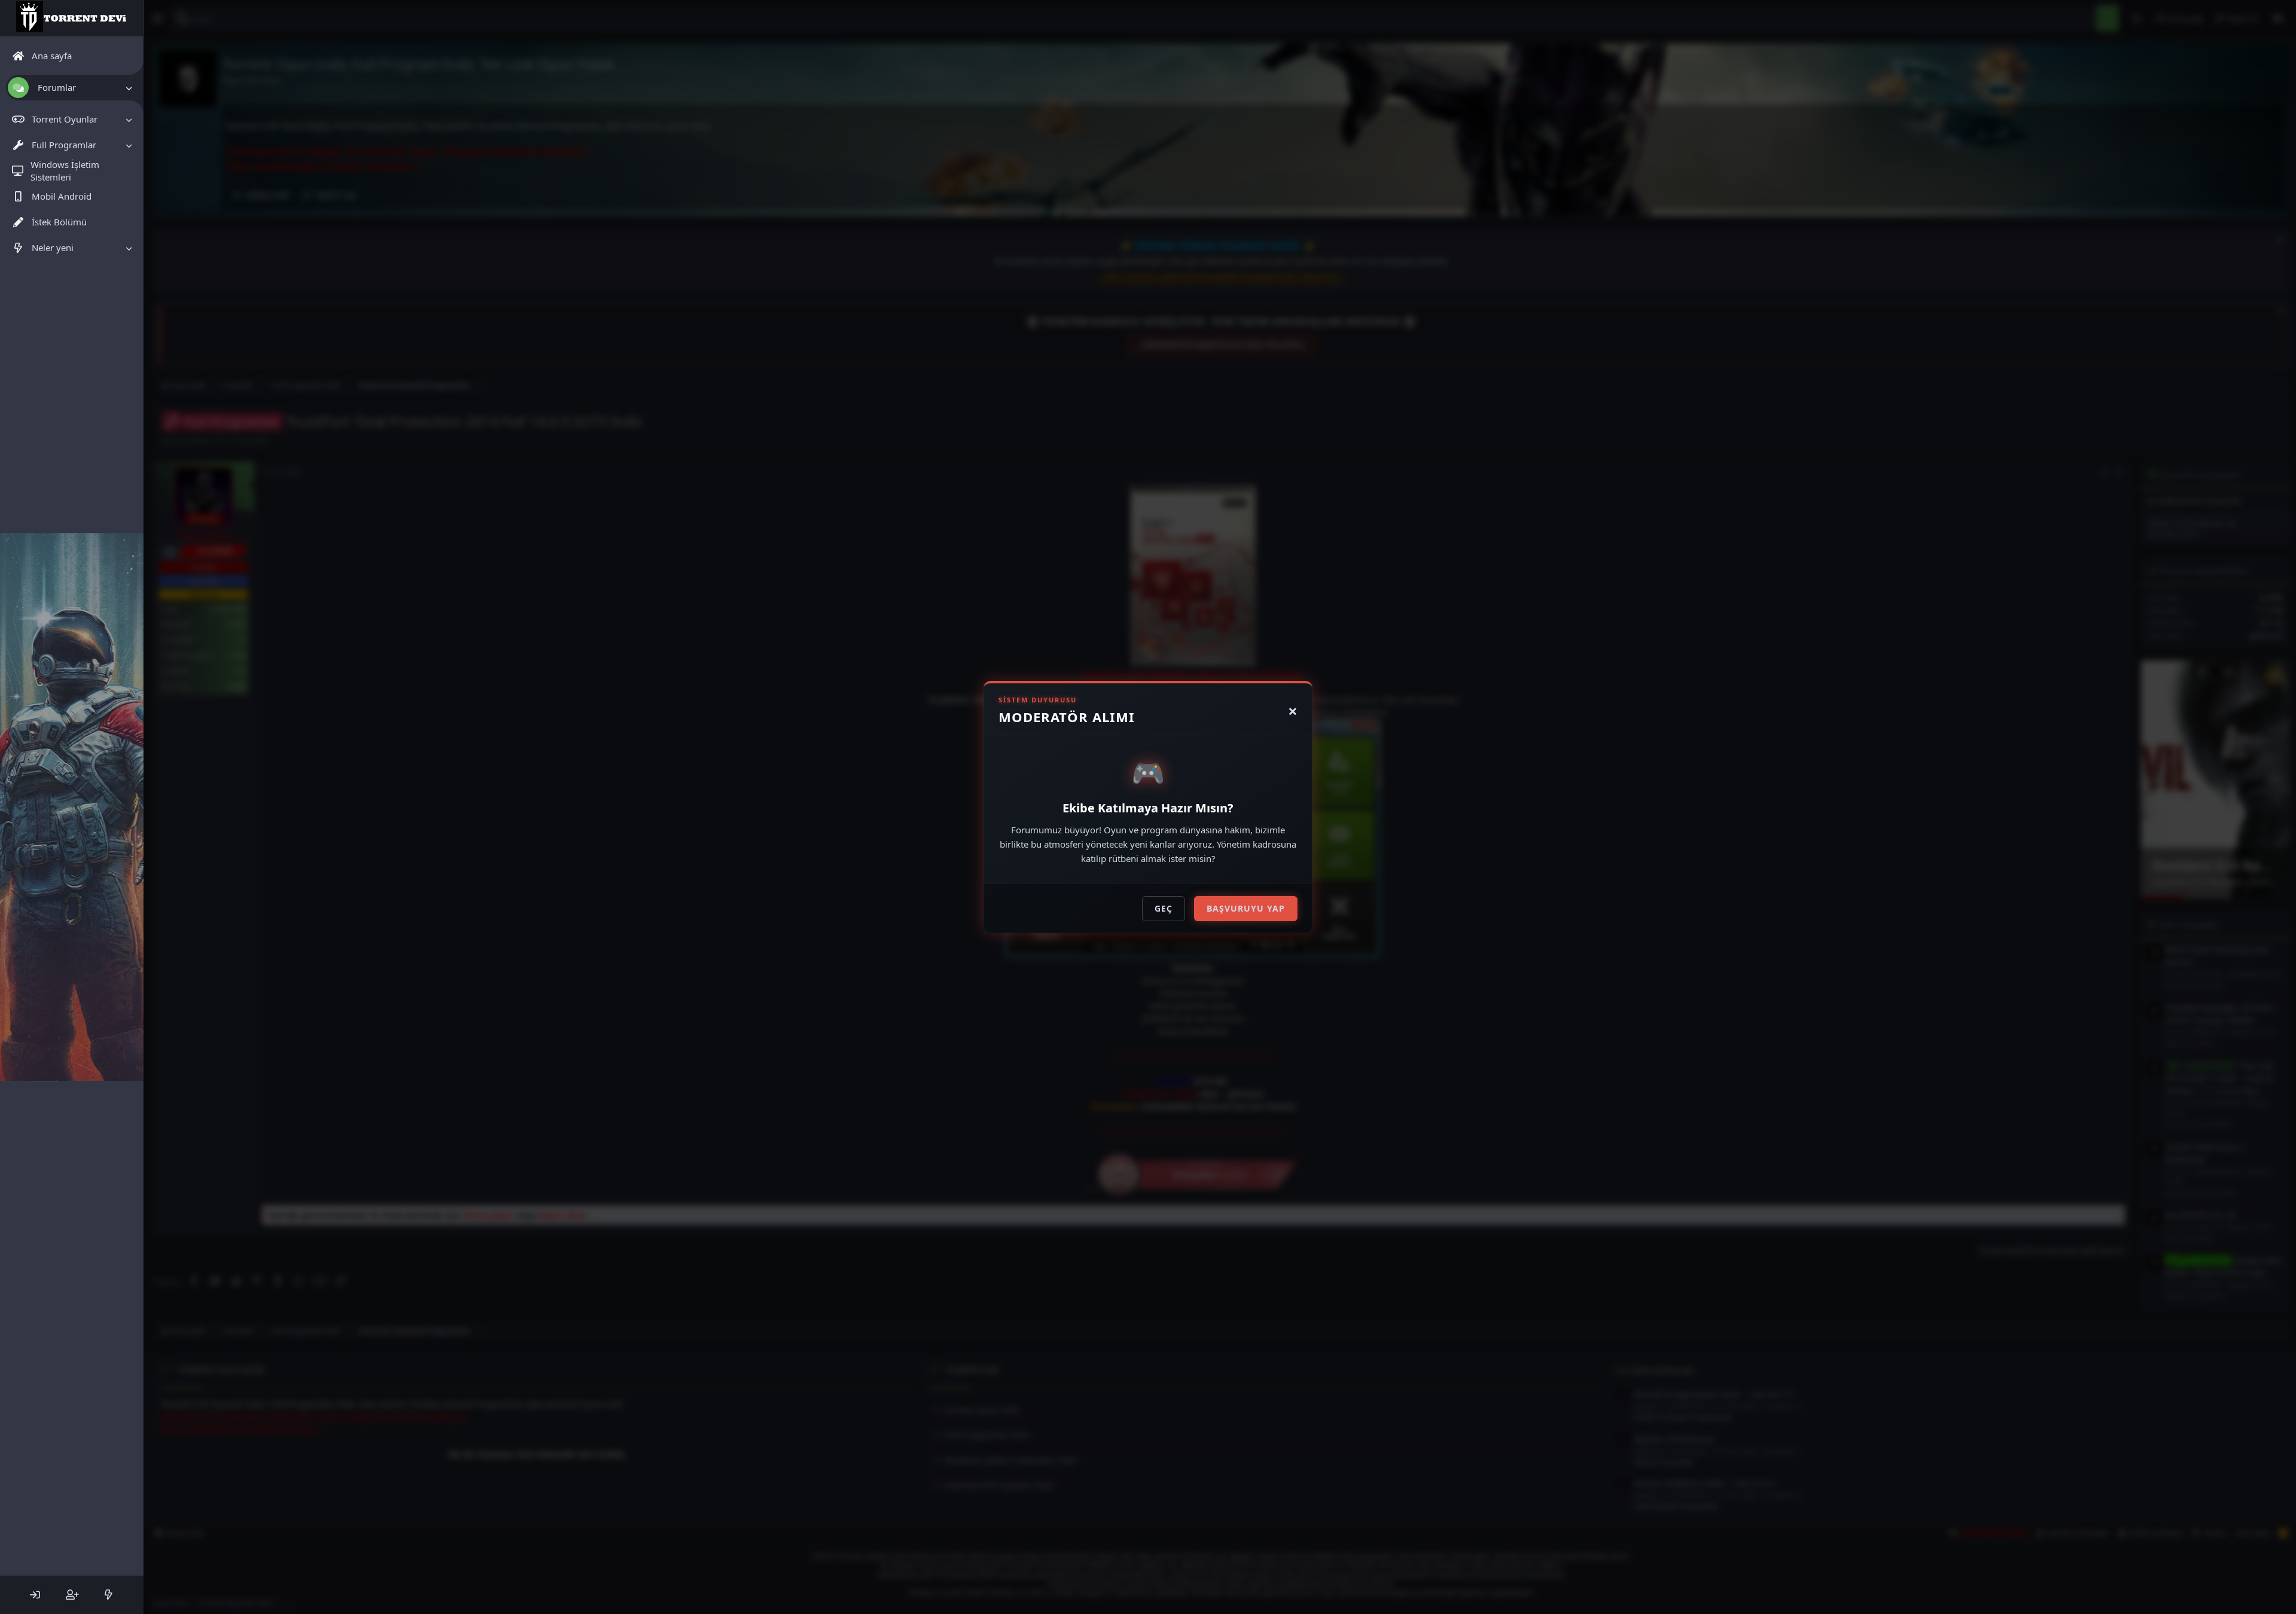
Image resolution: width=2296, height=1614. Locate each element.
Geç (1164, 908)
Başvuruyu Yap (1246, 908)
